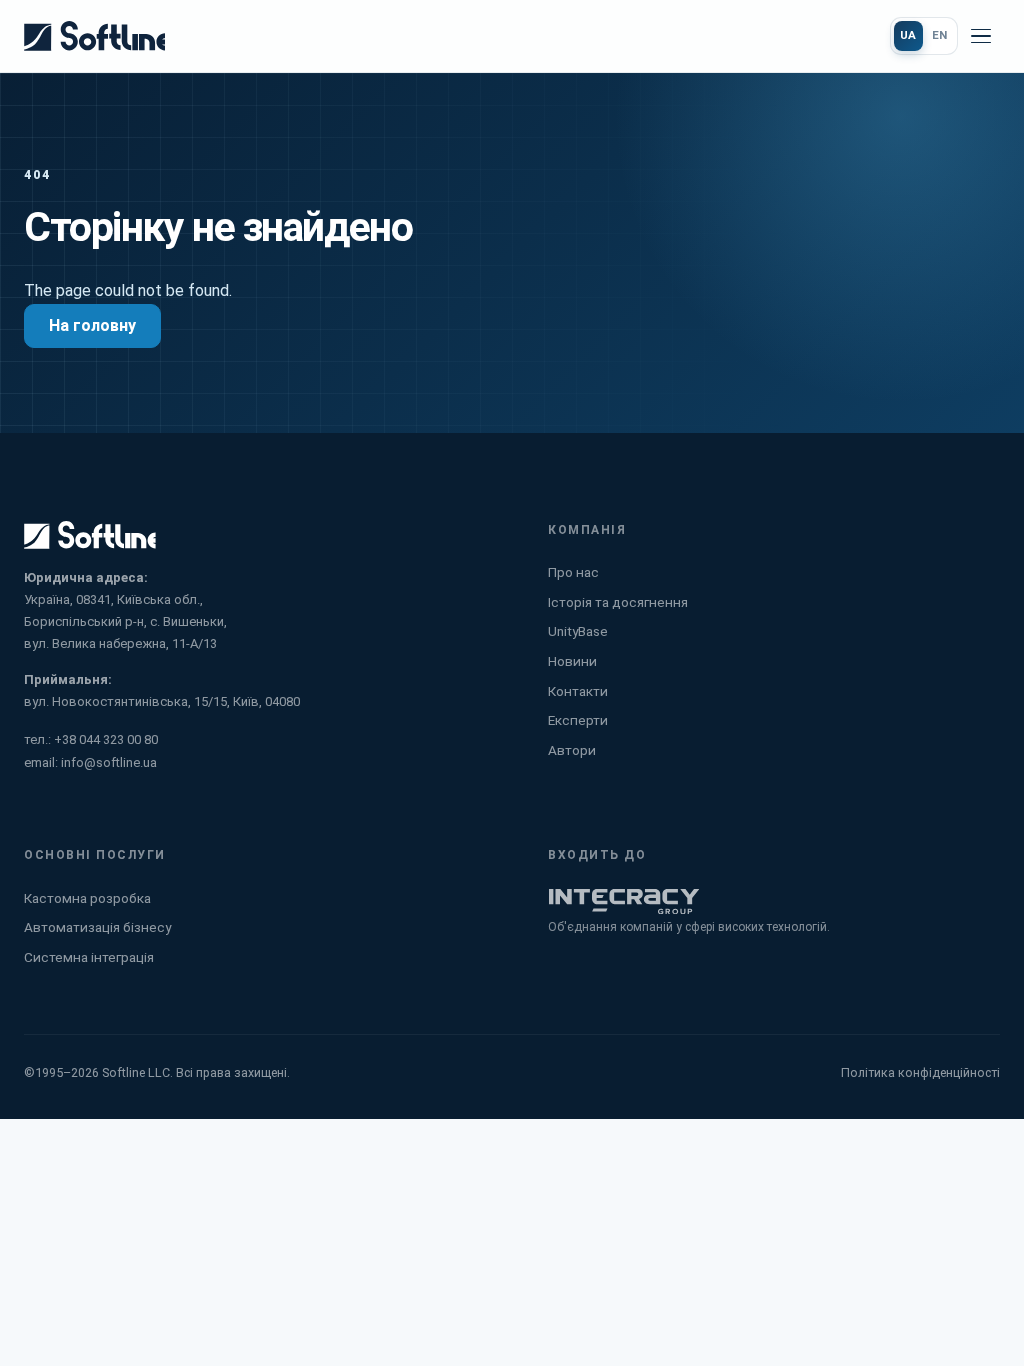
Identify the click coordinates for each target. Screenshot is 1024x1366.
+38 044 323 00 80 (106, 739)
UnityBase (578, 631)
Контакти (578, 691)
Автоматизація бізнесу (97, 927)
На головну (92, 325)
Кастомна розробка (87, 898)
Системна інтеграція (89, 957)
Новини (572, 661)
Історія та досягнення (618, 602)
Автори (572, 750)
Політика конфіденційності (920, 1072)
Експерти (578, 720)
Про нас (573, 572)
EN (940, 35)
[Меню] (981, 36)
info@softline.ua (109, 762)
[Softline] (94, 36)
